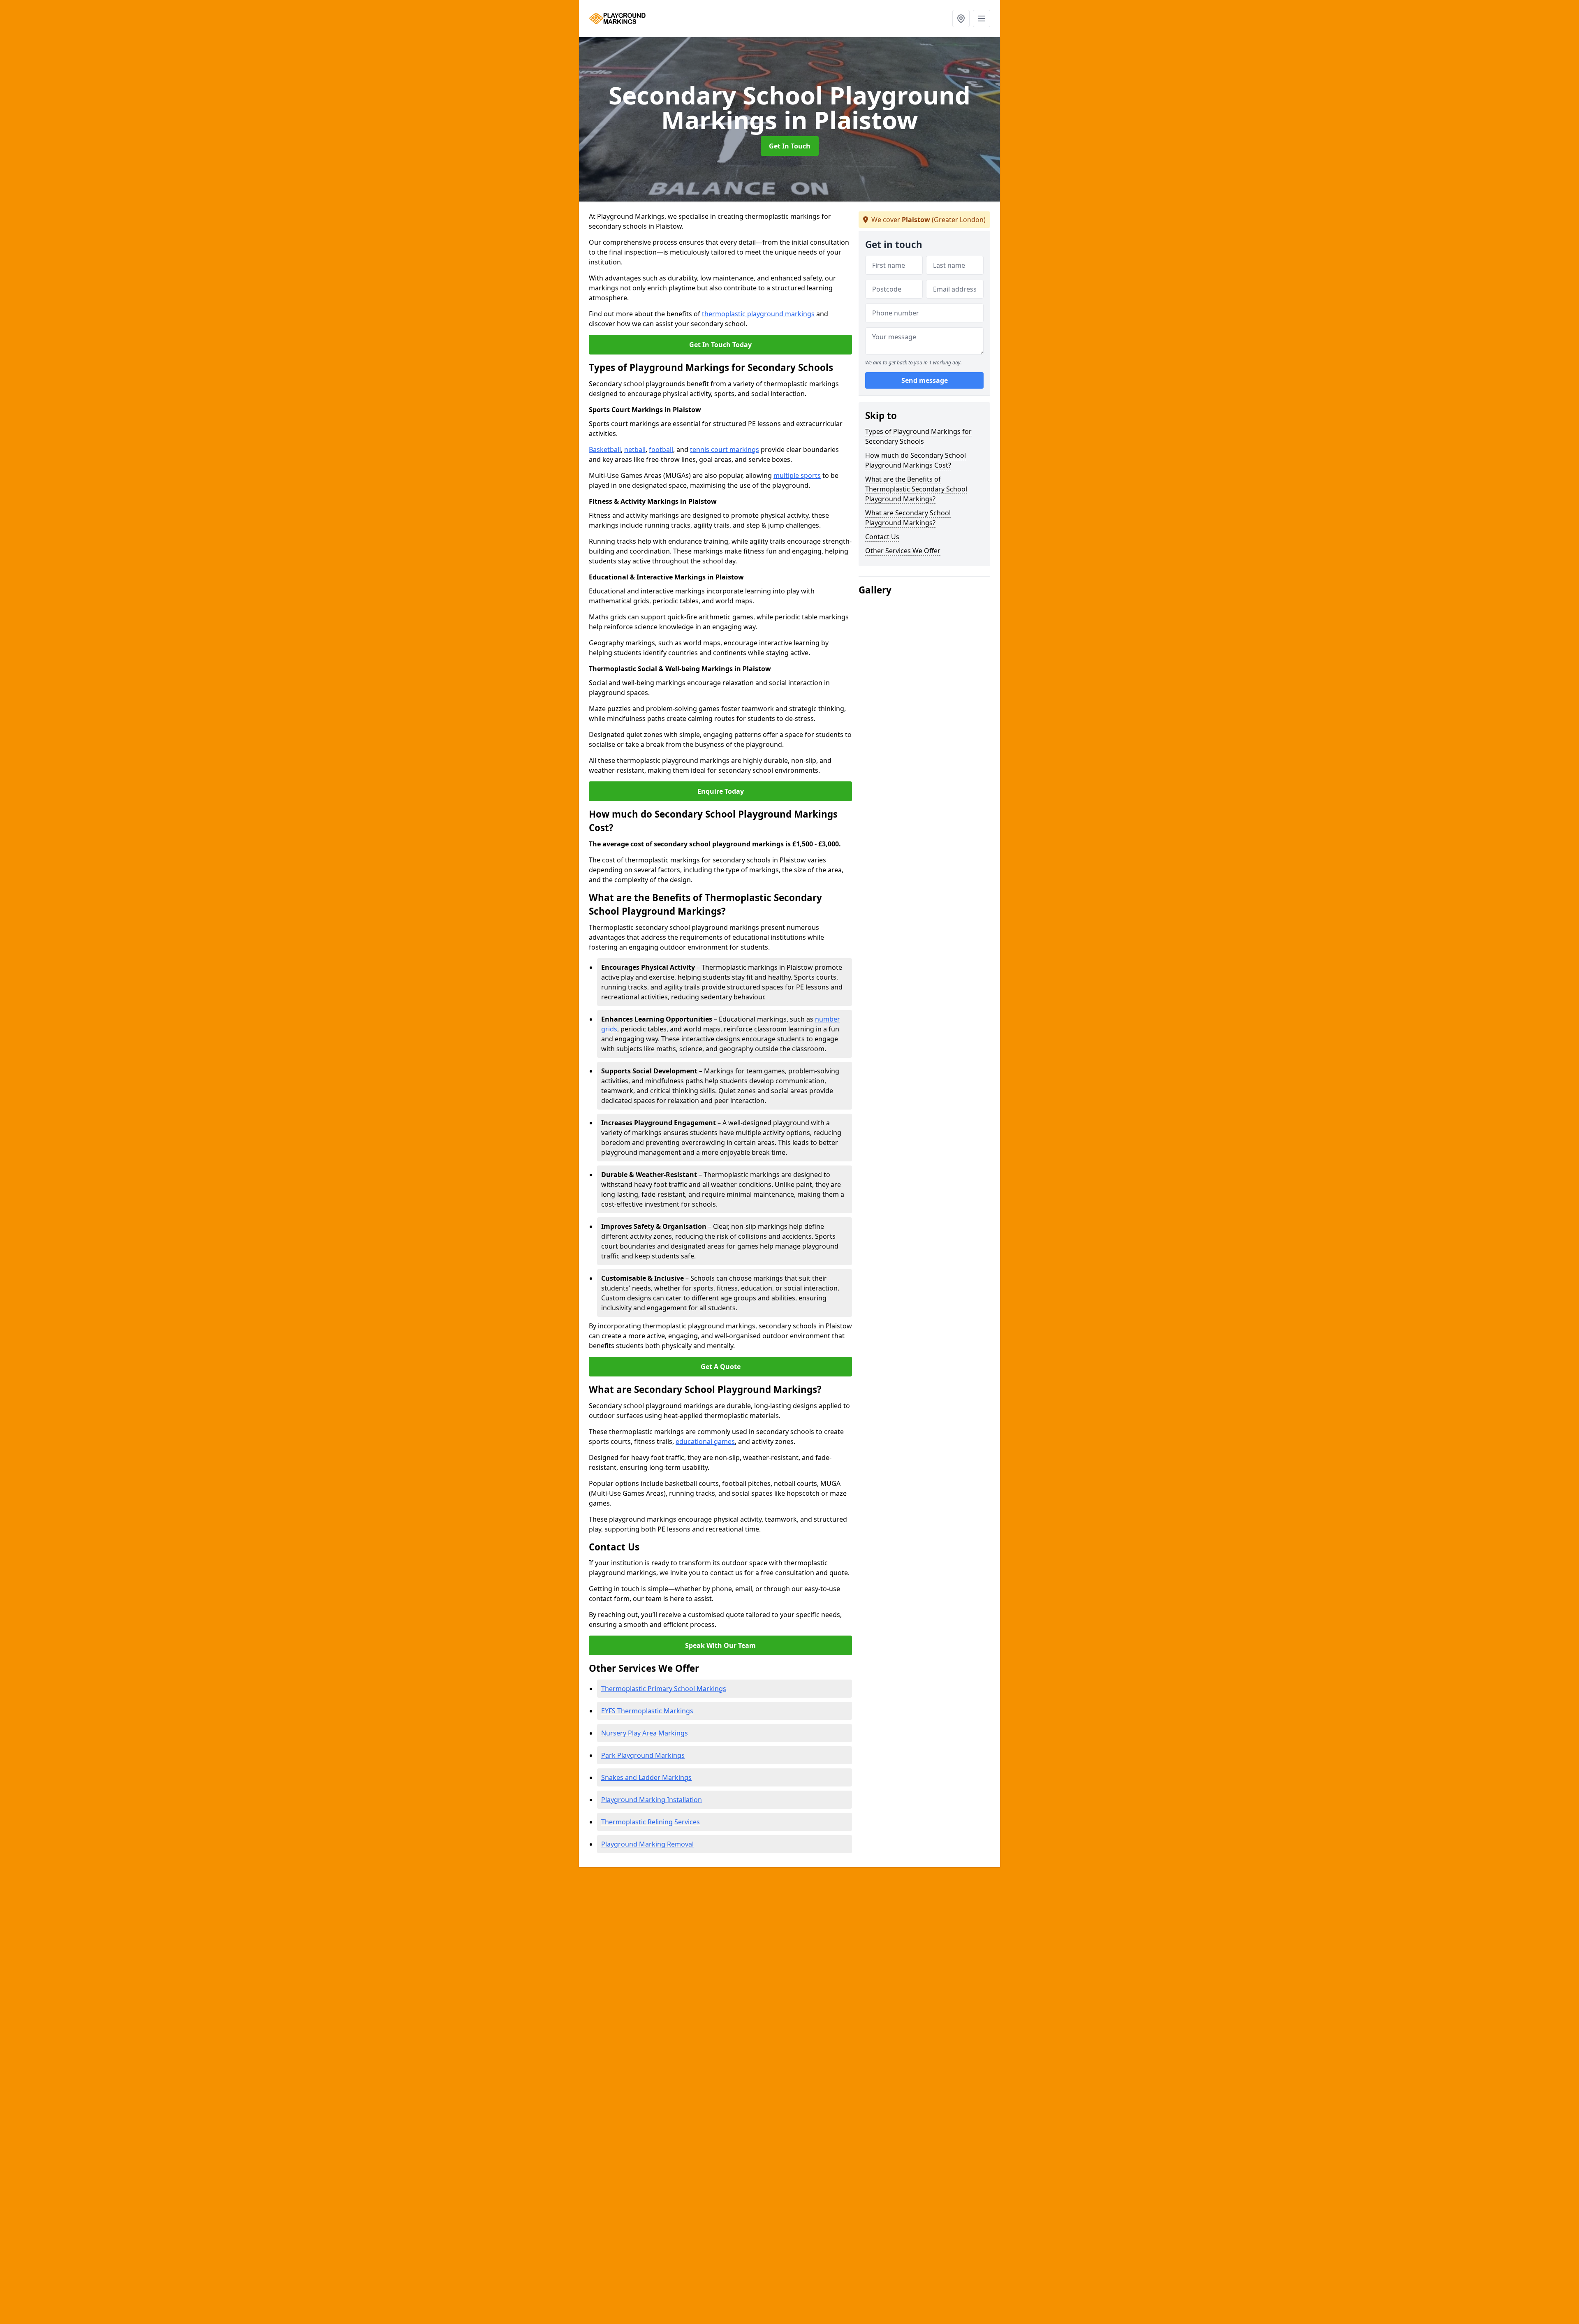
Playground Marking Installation (652, 1800)
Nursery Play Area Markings (645, 1733)
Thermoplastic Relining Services (651, 1822)
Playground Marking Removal (647, 1844)
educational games (705, 1441)
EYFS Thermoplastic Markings (647, 1711)
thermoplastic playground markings (758, 314)
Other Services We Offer (903, 551)
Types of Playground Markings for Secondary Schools (918, 436)
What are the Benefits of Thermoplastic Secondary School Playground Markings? (916, 489)
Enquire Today (721, 791)
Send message (925, 380)
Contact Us (882, 537)
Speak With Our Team (720, 1645)
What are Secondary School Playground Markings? (908, 518)
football (661, 450)
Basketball (605, 450)
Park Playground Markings (643, 1755)
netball (635, 450)
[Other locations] (961, 19)
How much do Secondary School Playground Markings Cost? (916, 460)
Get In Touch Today (720, 345)
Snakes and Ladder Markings (646, 1777)
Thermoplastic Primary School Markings (664, 1689)
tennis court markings (725, 450)
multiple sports (797, 475)
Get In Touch (790, 146)
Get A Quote (721, 1367)
